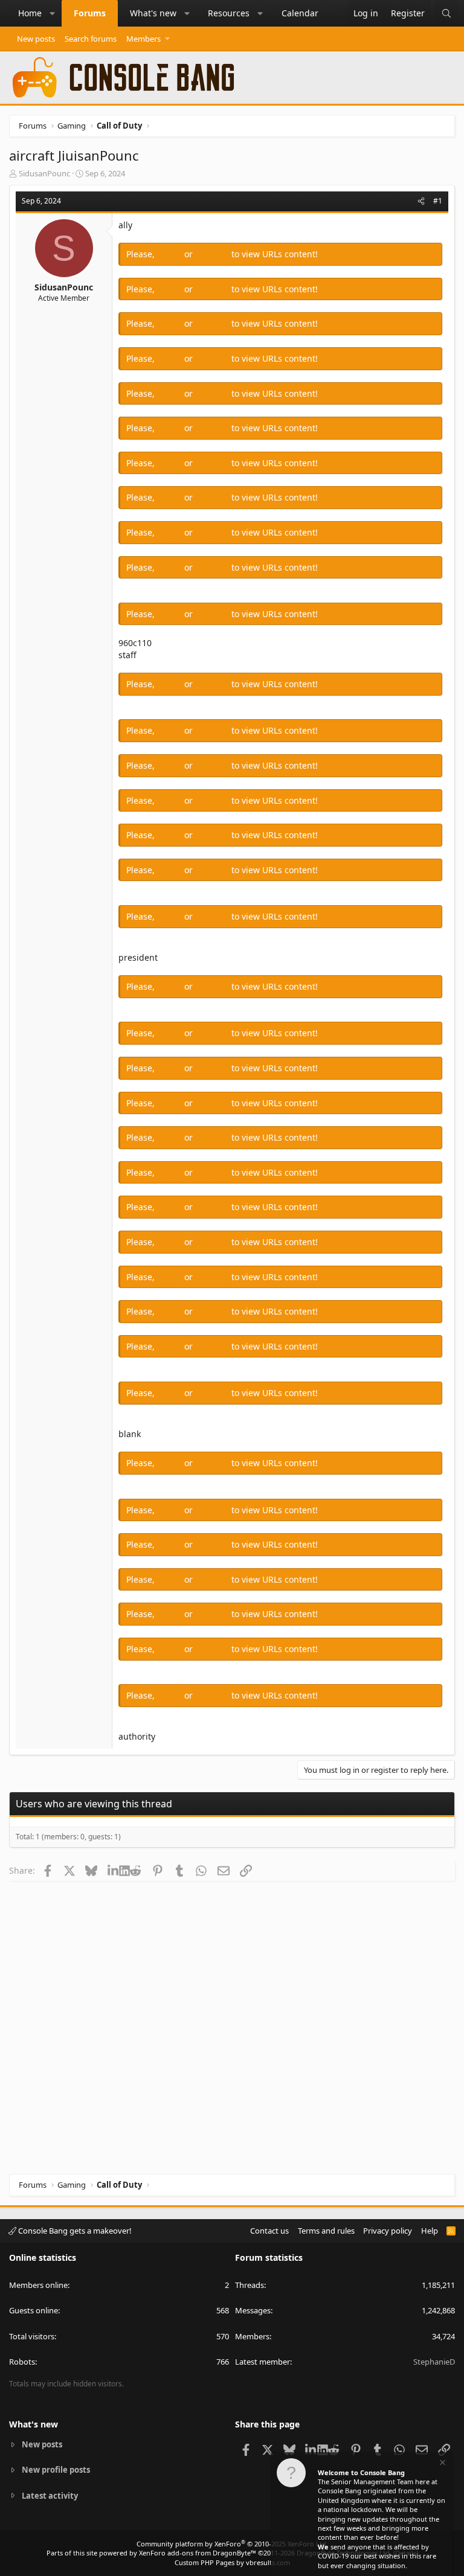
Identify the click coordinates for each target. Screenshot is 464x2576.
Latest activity (50, 2496)
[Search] (446, 13)
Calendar (300, 13)
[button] (53, 13)
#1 (438, 201)
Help (430, 2231)
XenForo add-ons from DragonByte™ (198, 2553)
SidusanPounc (44, 173)
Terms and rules (326, 2231)
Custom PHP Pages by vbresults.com (232, 2562)
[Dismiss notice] (442, 2464)
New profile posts (56, 2470)
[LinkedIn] (113, 1870)
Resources (229, 13)
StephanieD (434, 2362)
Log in (171, 254)
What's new (153, 13)
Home (30, 13)
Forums (90, 13)
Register (213, 254)
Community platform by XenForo (232, 2544)
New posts (36, 39)
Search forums (91, 39)
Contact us (269, 2231)
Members (143, 39)
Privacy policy (388, 2231)
